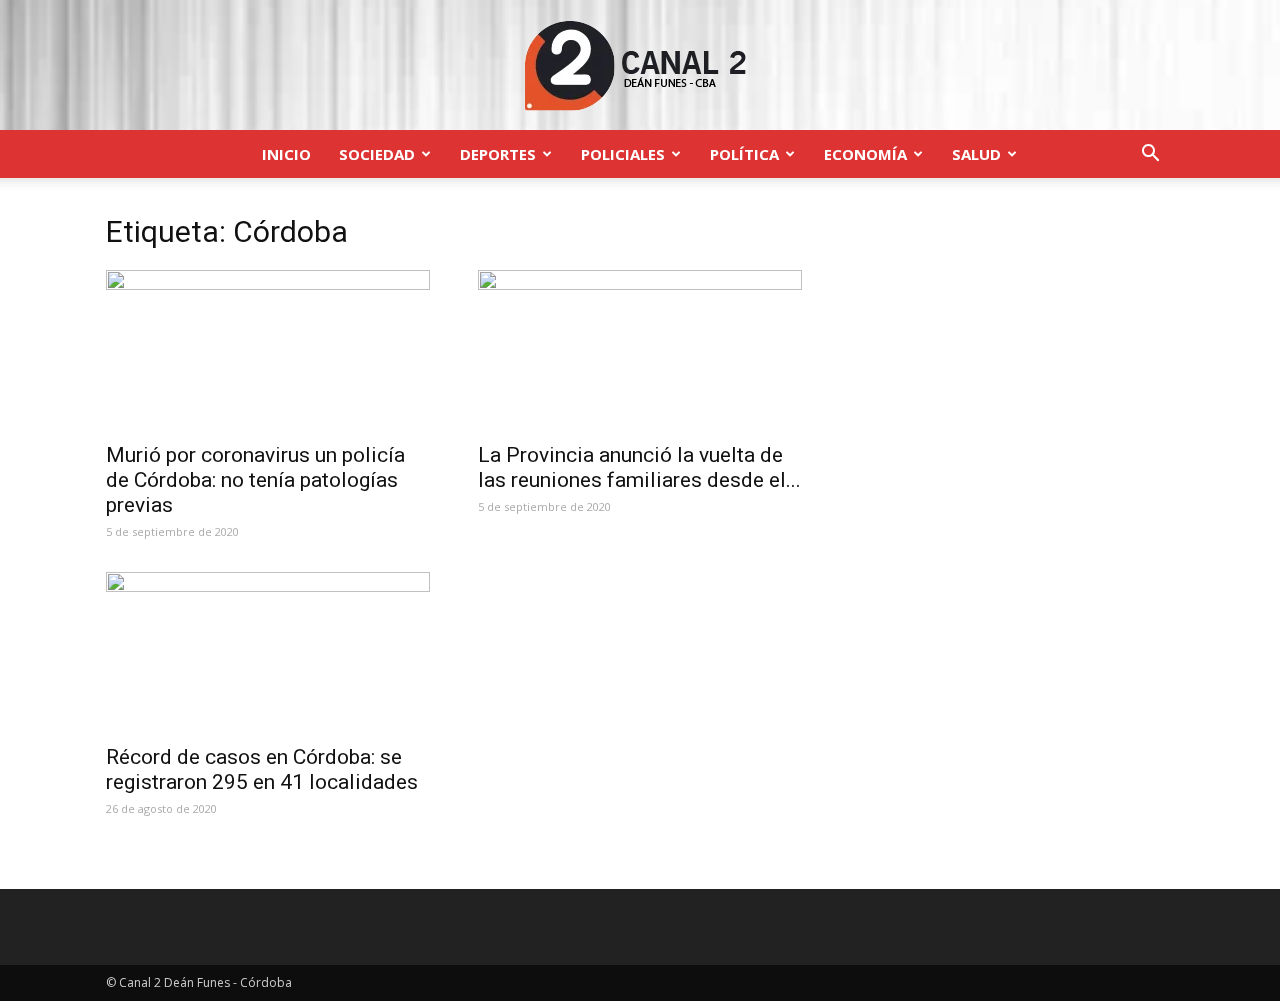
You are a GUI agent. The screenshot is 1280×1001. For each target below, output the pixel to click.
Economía (865, 154)
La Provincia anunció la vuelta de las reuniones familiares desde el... (639, 467)
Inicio (286, 154)
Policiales (623, 154)
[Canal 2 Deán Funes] (640, 66)
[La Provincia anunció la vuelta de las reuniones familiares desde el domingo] (640, 350)
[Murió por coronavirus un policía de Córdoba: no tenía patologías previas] (268, 350)
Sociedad (377, 154)
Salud (976, 154)
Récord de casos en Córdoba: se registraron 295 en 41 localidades (262, 769)
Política (744, 154)
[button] (1150, 155)
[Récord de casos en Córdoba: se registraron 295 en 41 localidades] (268, 652)
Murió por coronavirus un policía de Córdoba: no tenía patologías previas (255, 480)
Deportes (498, 154)
